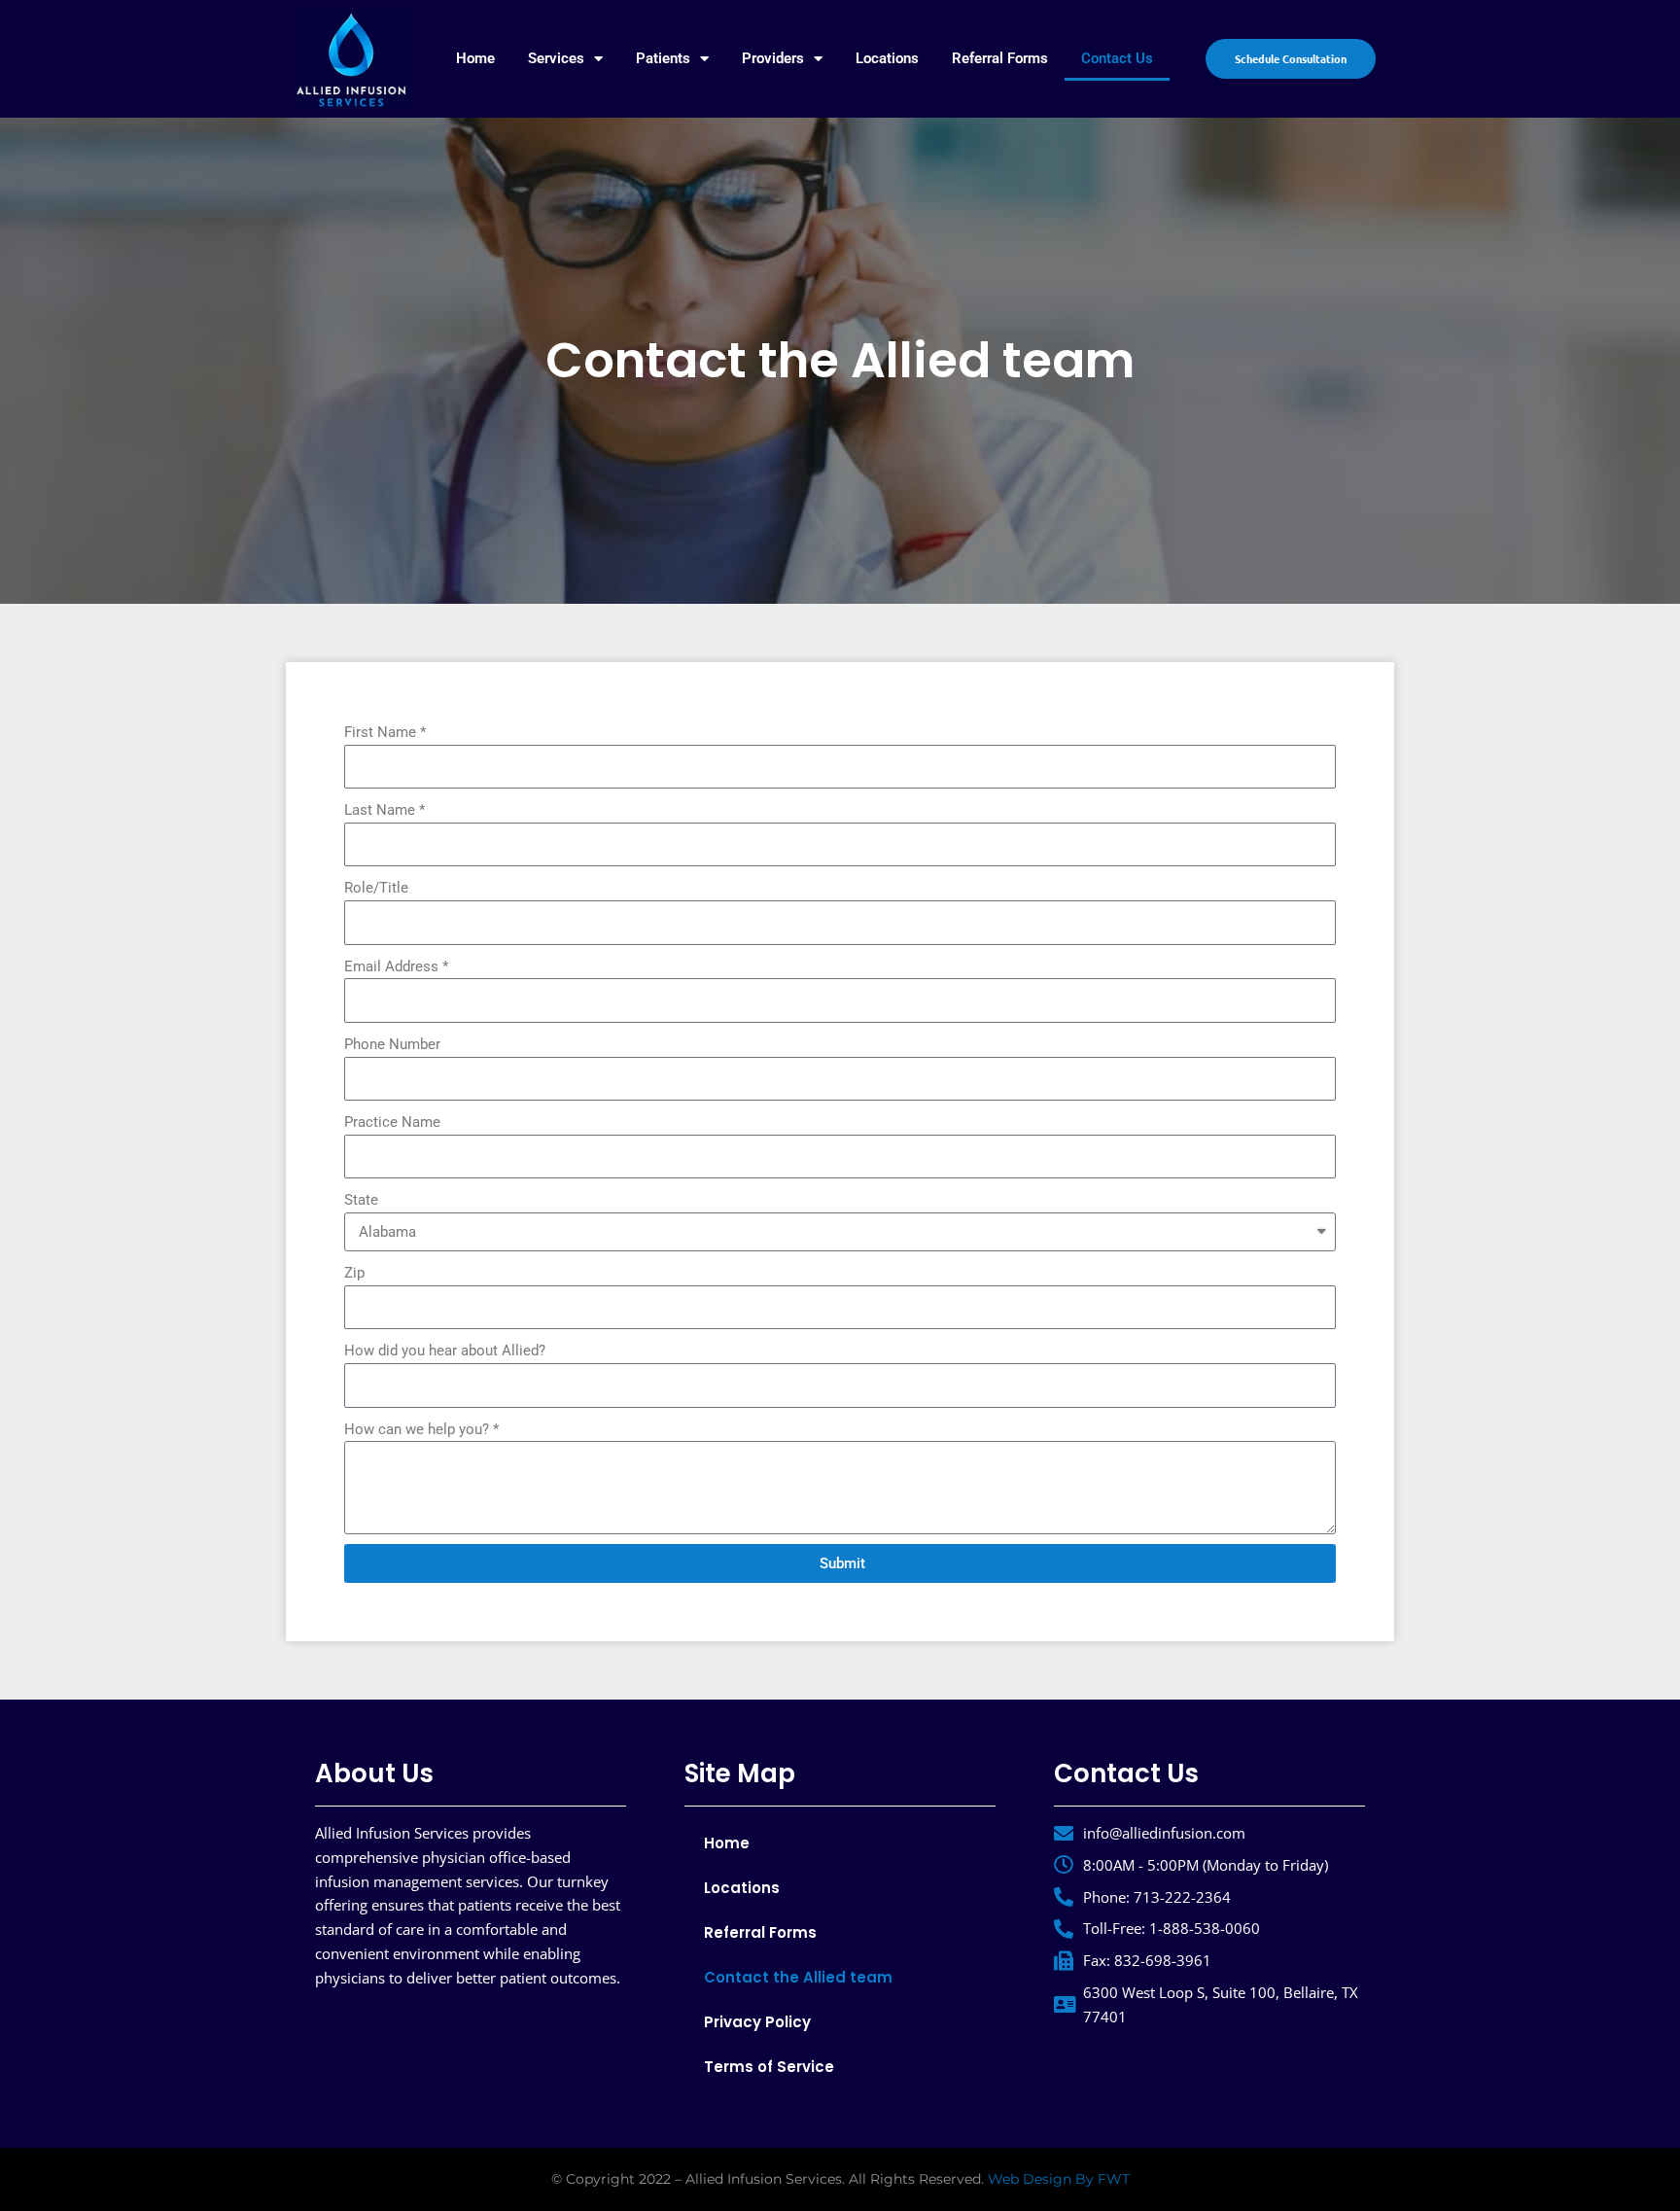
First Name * (385, 732)
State (361, 1200)
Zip (354, 1273)
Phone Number (392, 1044)
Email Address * (396, 966)
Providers (773, 58)
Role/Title (376, 888)
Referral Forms (1000, 58)
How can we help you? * (421, 1429)
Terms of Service (769, 2067)
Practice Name (392, 1122)
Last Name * (385, 810)
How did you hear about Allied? (445, 1351)
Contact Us (1117, 58)
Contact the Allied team (798, 1977)
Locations (887, 58)
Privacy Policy (757, 2022)
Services (556, 58)
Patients (663, 58)
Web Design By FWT (1059, 2179)
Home (475, 58)
